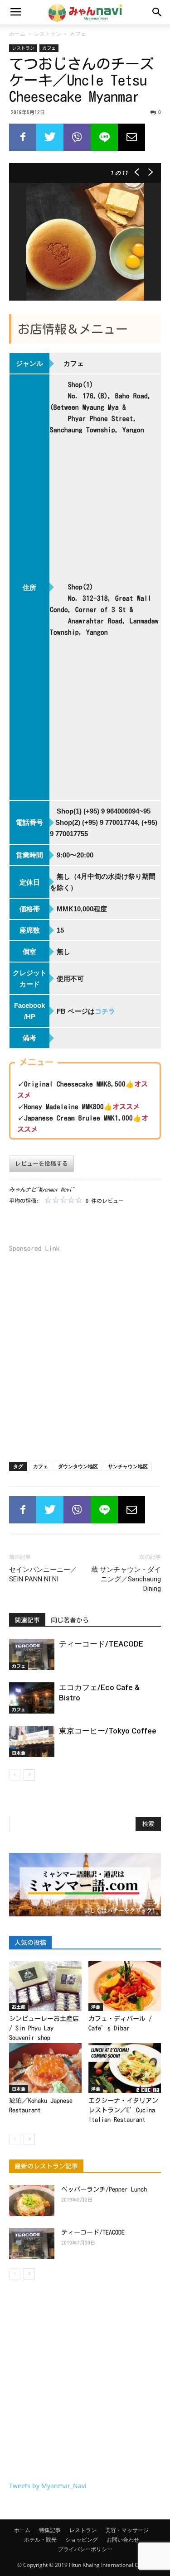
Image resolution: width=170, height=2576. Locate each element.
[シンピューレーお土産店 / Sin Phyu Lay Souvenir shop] (45, 1986)
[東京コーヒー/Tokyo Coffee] (32, 1741)
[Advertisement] (85, 1354)
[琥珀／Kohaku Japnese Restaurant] (45, 2068)
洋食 (96, 2007)
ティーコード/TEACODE (101, 1644)
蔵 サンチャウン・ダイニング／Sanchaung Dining (126, 1579)
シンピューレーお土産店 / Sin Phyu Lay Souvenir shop (44, 2028)
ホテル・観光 (40, 2540)
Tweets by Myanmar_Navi (48, 2486)
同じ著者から (70, 1620)
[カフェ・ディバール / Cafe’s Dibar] (125, 1986)
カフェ (78, 34)
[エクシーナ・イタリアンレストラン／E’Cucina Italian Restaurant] (125, 2068)
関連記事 (27, 1620)
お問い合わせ (123, 2540)
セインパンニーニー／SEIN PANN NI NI (43, 1574)
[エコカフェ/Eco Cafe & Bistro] (32, 1698)
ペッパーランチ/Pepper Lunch (104, 2189)
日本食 (19, 1753)
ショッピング (82, 2540)
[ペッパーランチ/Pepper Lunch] (32, 2200)
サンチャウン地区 (128, 1466)
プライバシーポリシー (85, 2549)
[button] (157, 12)
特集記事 (50, 2530)
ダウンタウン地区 (78, 1466)
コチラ (105, 1011)
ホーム (17, 34)
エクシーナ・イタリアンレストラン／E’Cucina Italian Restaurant (123, 2110)
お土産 (19, 2007)
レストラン (48, 34)
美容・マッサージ (127, 2530)
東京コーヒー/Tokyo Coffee (108, 1731)
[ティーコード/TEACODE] (32, 1654)
